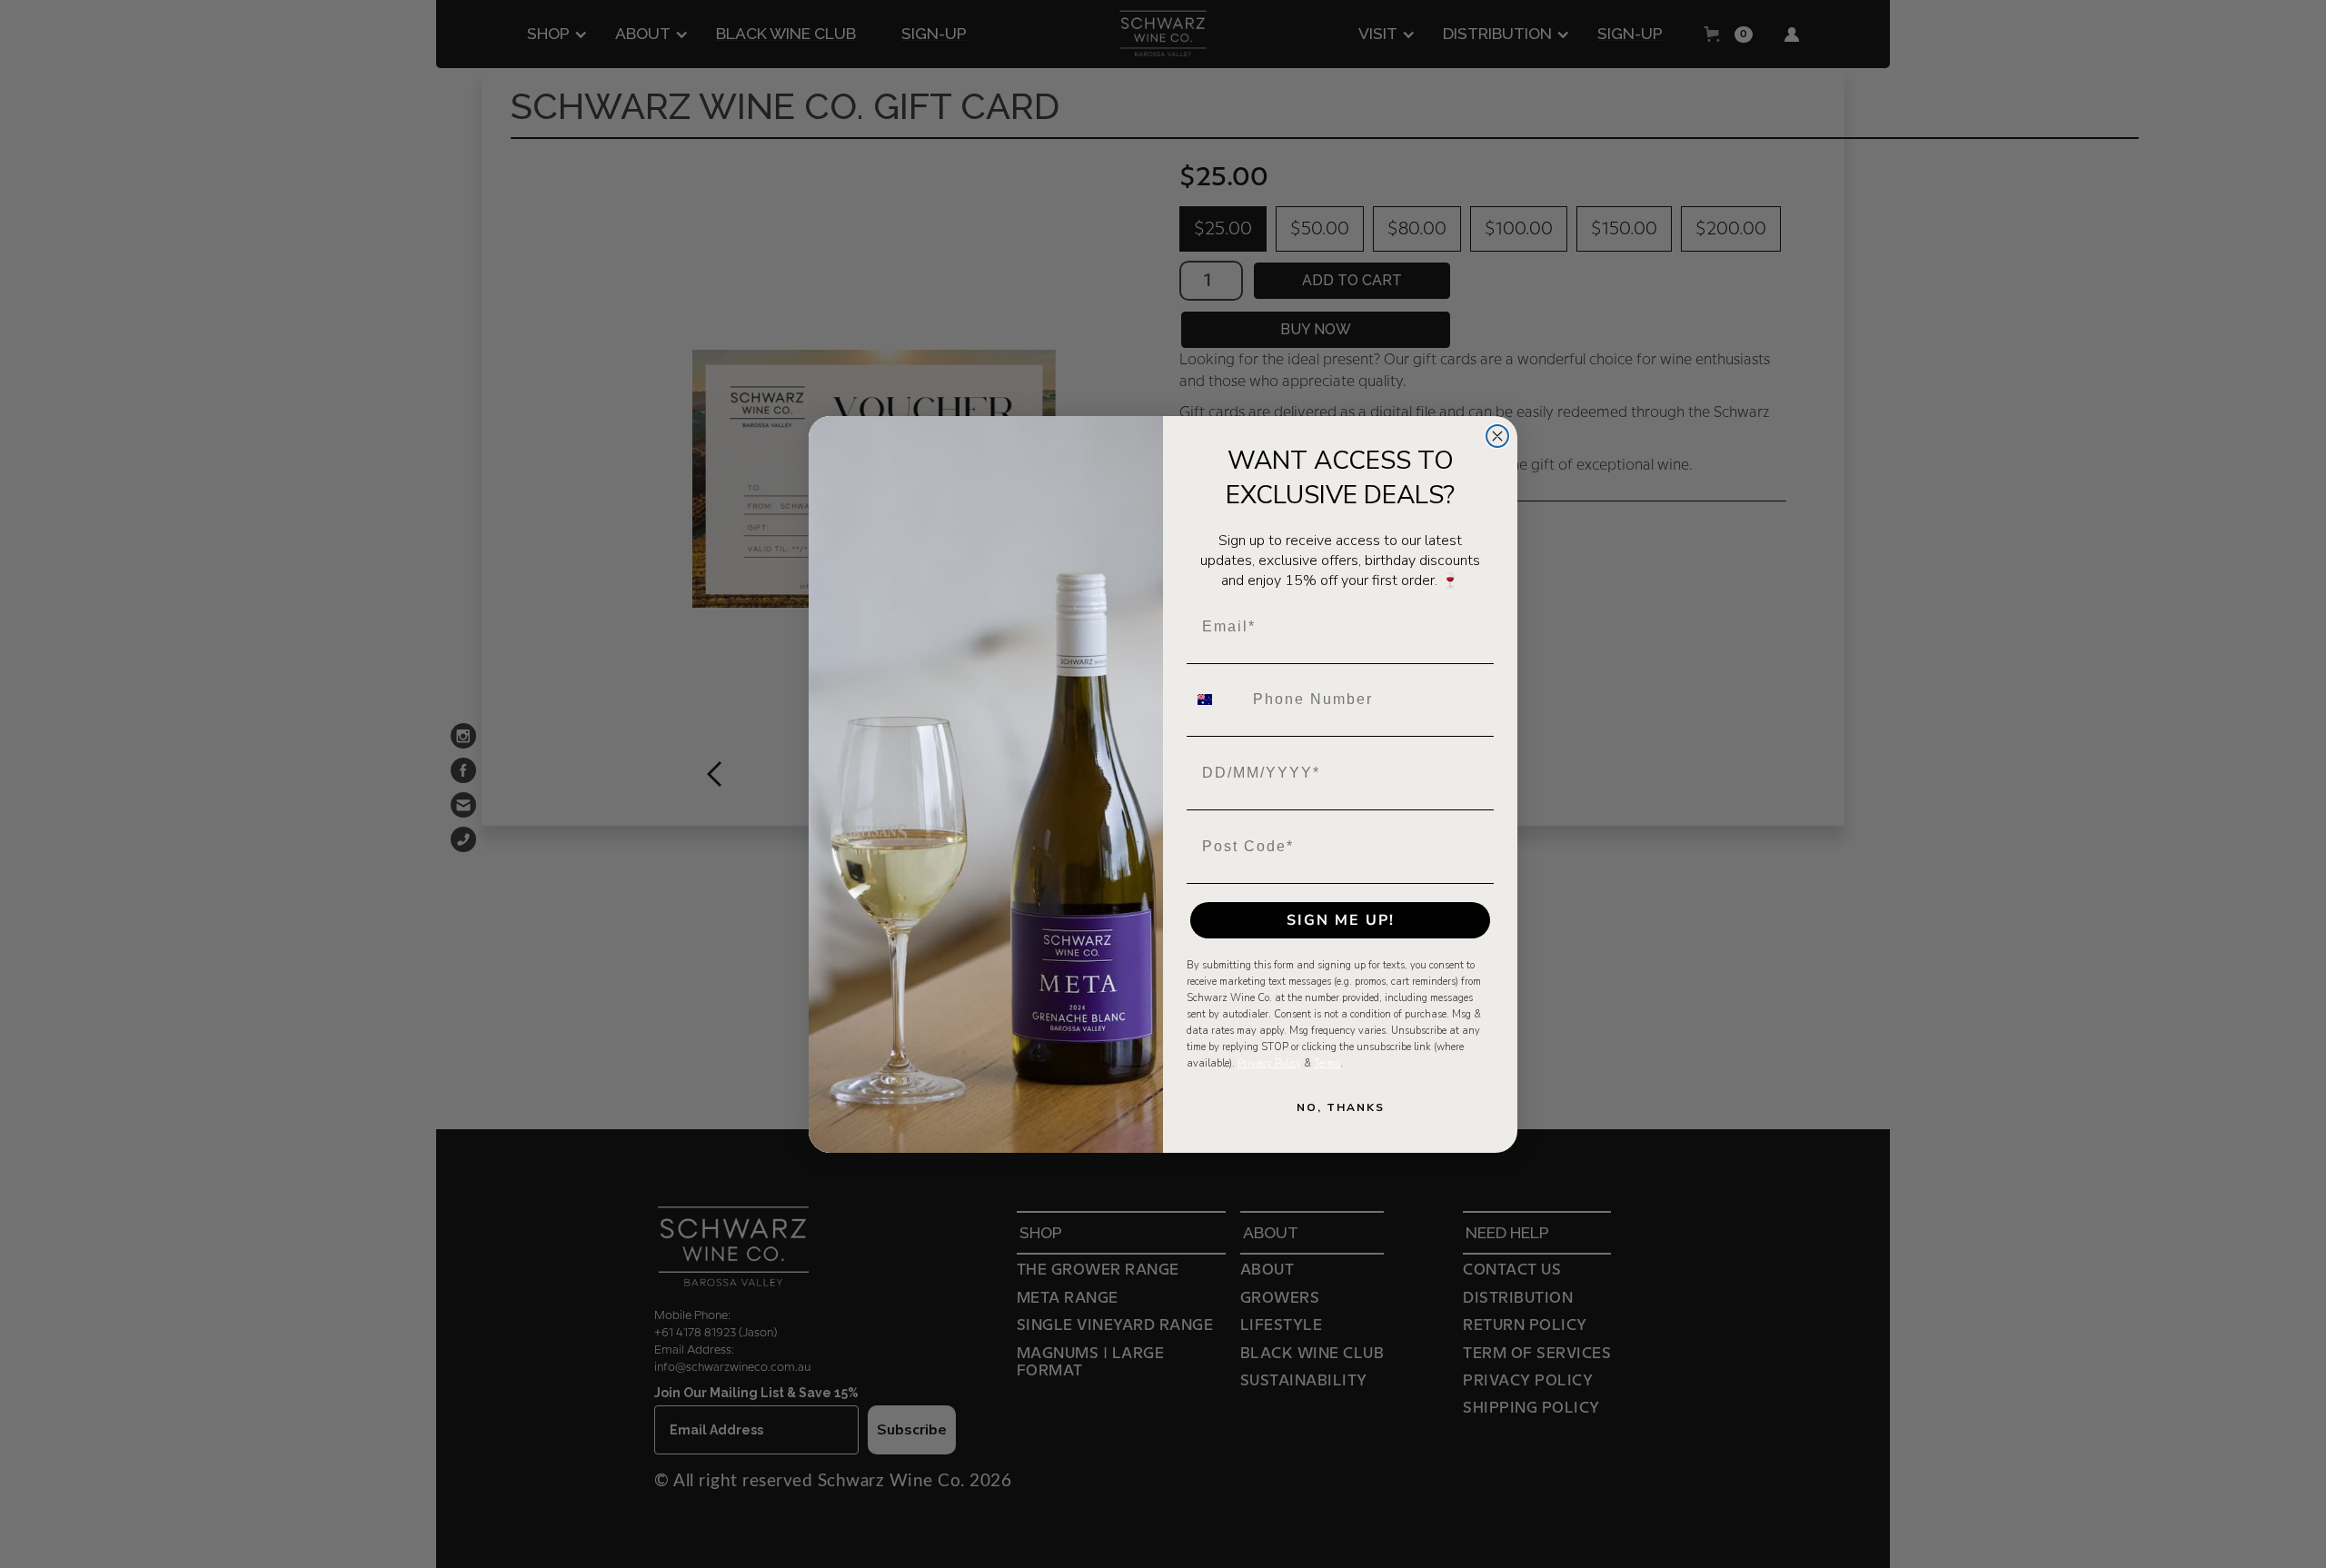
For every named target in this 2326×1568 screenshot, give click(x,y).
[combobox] (1216, 700)
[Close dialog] (1497, 436)
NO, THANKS (1341, 1107)
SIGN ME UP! (1341, 920)
